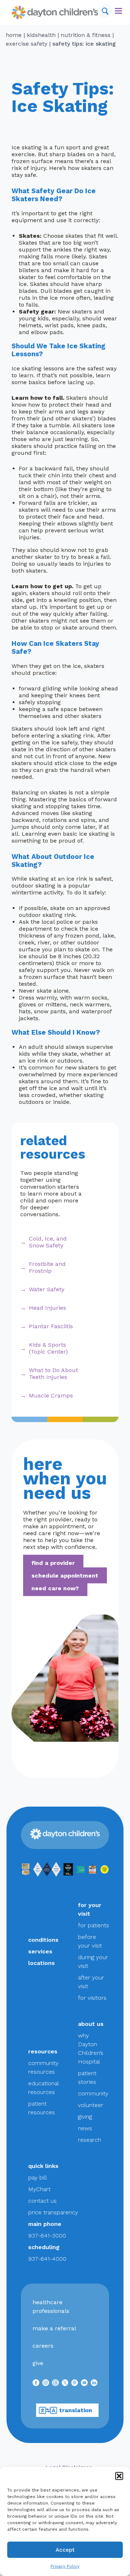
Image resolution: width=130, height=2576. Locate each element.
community (93, 2093)
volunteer (91, 2105)
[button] (119, 2476)
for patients (94, 1925)
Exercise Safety (27, 44)
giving (85, 2117)
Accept (65, 2550)
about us (91, 2024)
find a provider (53, 1563)
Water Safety (47, 1289)
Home (14, 35)
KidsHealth (41, 35)
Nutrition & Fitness (86, 35)
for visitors (92, 1998)
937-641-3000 (47, 2236)
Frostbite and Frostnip (47, 1267)
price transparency (53, 2212)
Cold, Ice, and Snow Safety (48, 1242)
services (40, 1951)
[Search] (105, 11)
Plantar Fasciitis (51, 1326)
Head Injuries (47, 1308)
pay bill (38, 2178)
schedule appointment (65, 1575)
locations (42, 1963)
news (85, 2128)
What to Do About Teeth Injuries (53, 1374)
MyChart (39, 2189)
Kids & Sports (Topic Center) (48, 1348)
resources (43, 2051)
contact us (42, 2201)
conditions (43, 1940)
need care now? (55, 1588)
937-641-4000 (47, 2259)
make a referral (54, 2328)
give (38, 2363)
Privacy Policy (65, 2566)
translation (76, 2410)
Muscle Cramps (51, 1395)
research (90, 2140)
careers (43, 2346)
